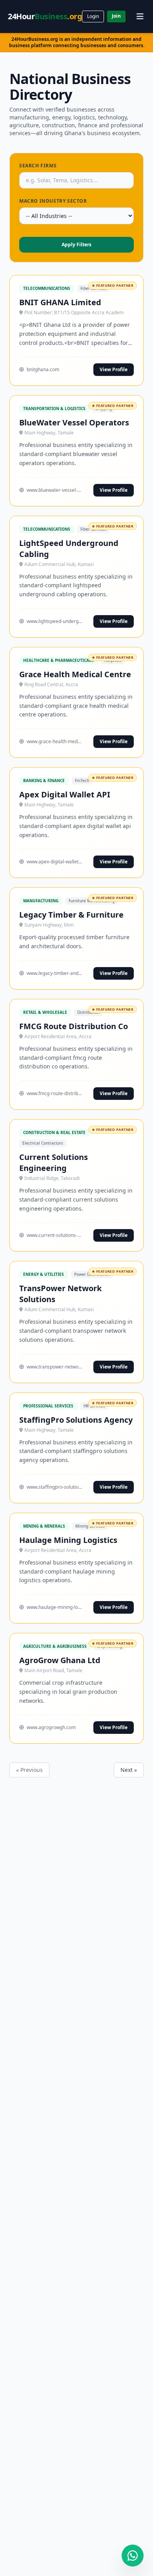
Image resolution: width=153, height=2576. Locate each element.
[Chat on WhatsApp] (133, 2556)
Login (93, 16)
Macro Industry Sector (53, 201)
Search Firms (38, 166)
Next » (129, 1770)
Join (116, 16)
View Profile (114, 369)
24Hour (45, 16)
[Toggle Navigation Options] (140, 16)
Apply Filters (76, 245)
